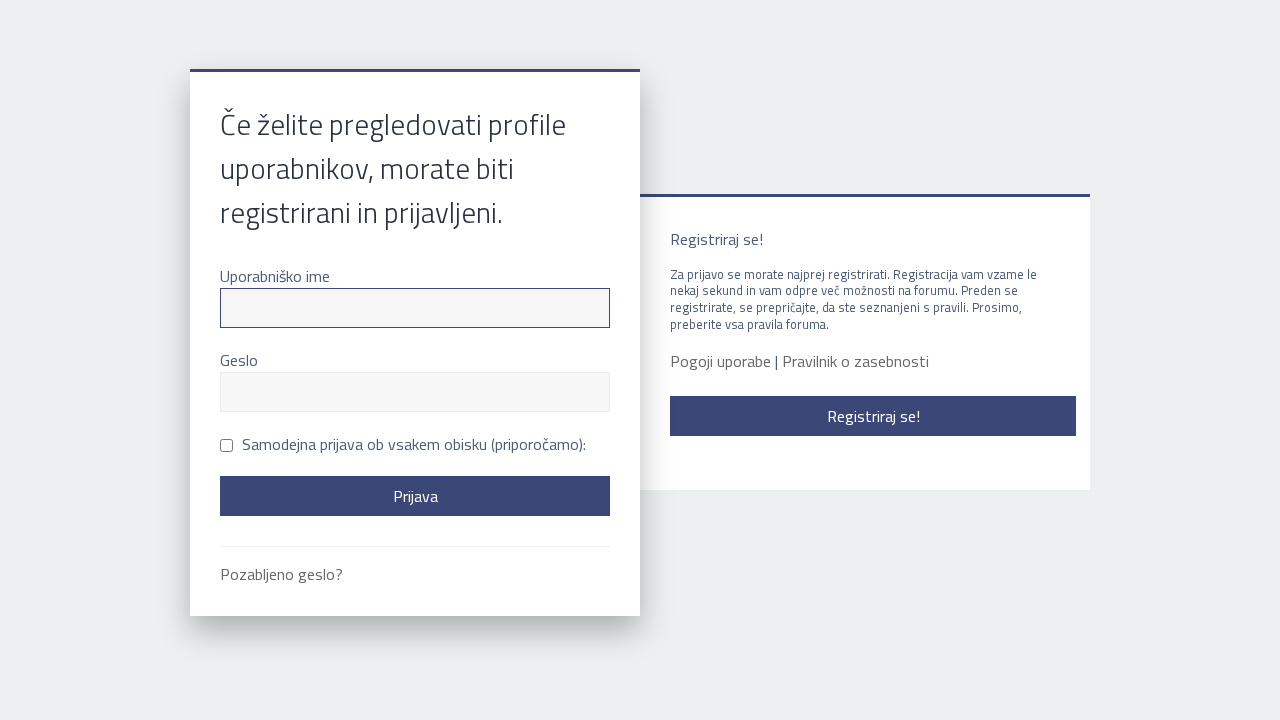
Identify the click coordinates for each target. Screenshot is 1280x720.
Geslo (239, 360)
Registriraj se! (873, 416)
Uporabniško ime (275, 276)
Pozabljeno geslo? (281, 574)
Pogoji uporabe (720, 361)
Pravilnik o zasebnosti (855, 361)
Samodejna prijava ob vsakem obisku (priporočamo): (412, 444)
